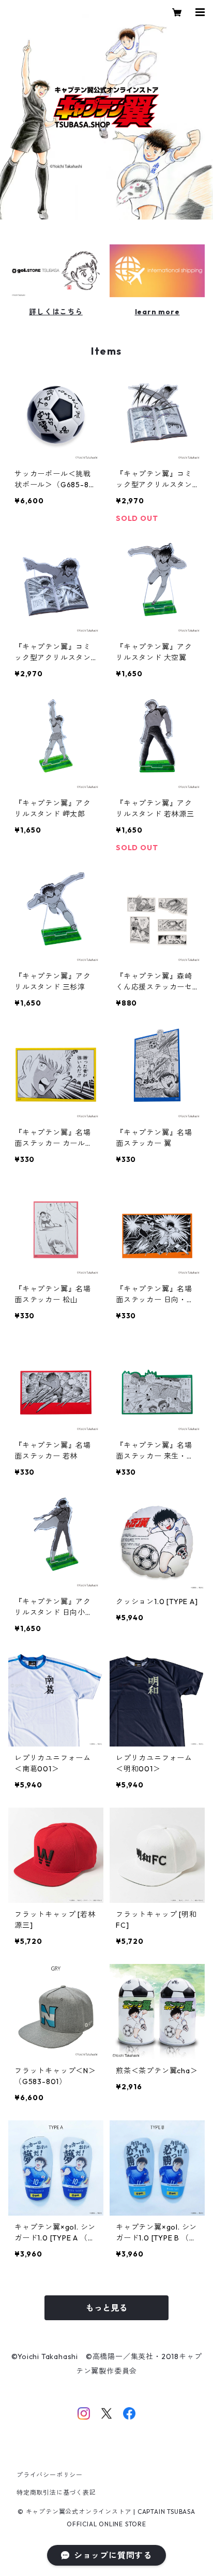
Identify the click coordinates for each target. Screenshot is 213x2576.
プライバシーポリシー (50, 2475)
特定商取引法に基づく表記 (56, 2492)
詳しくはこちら (56, 312)
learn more (157, 312)
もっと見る (106, 2308)
